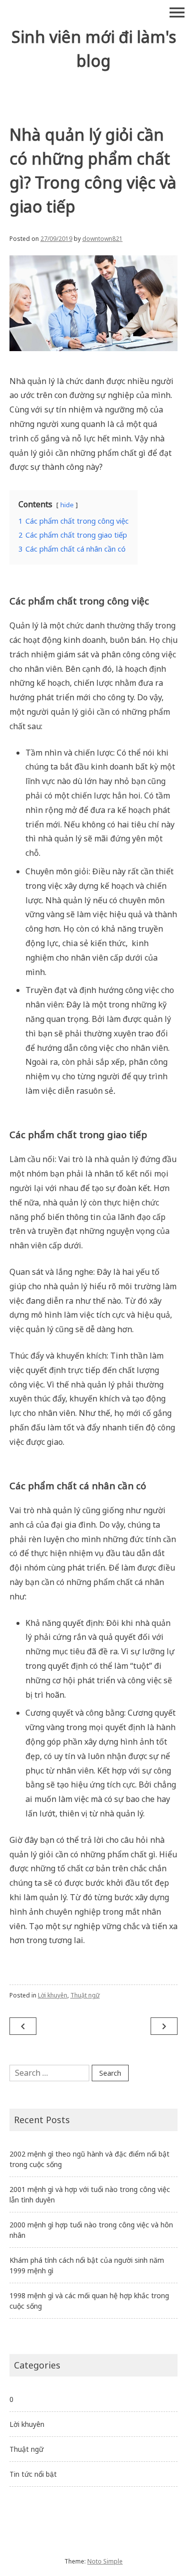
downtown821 (102, 239)
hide (67, 505)
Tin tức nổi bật (33, 2474)
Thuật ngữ (85, 1995)
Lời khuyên (53, 1995)
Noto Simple (105, 2561)
